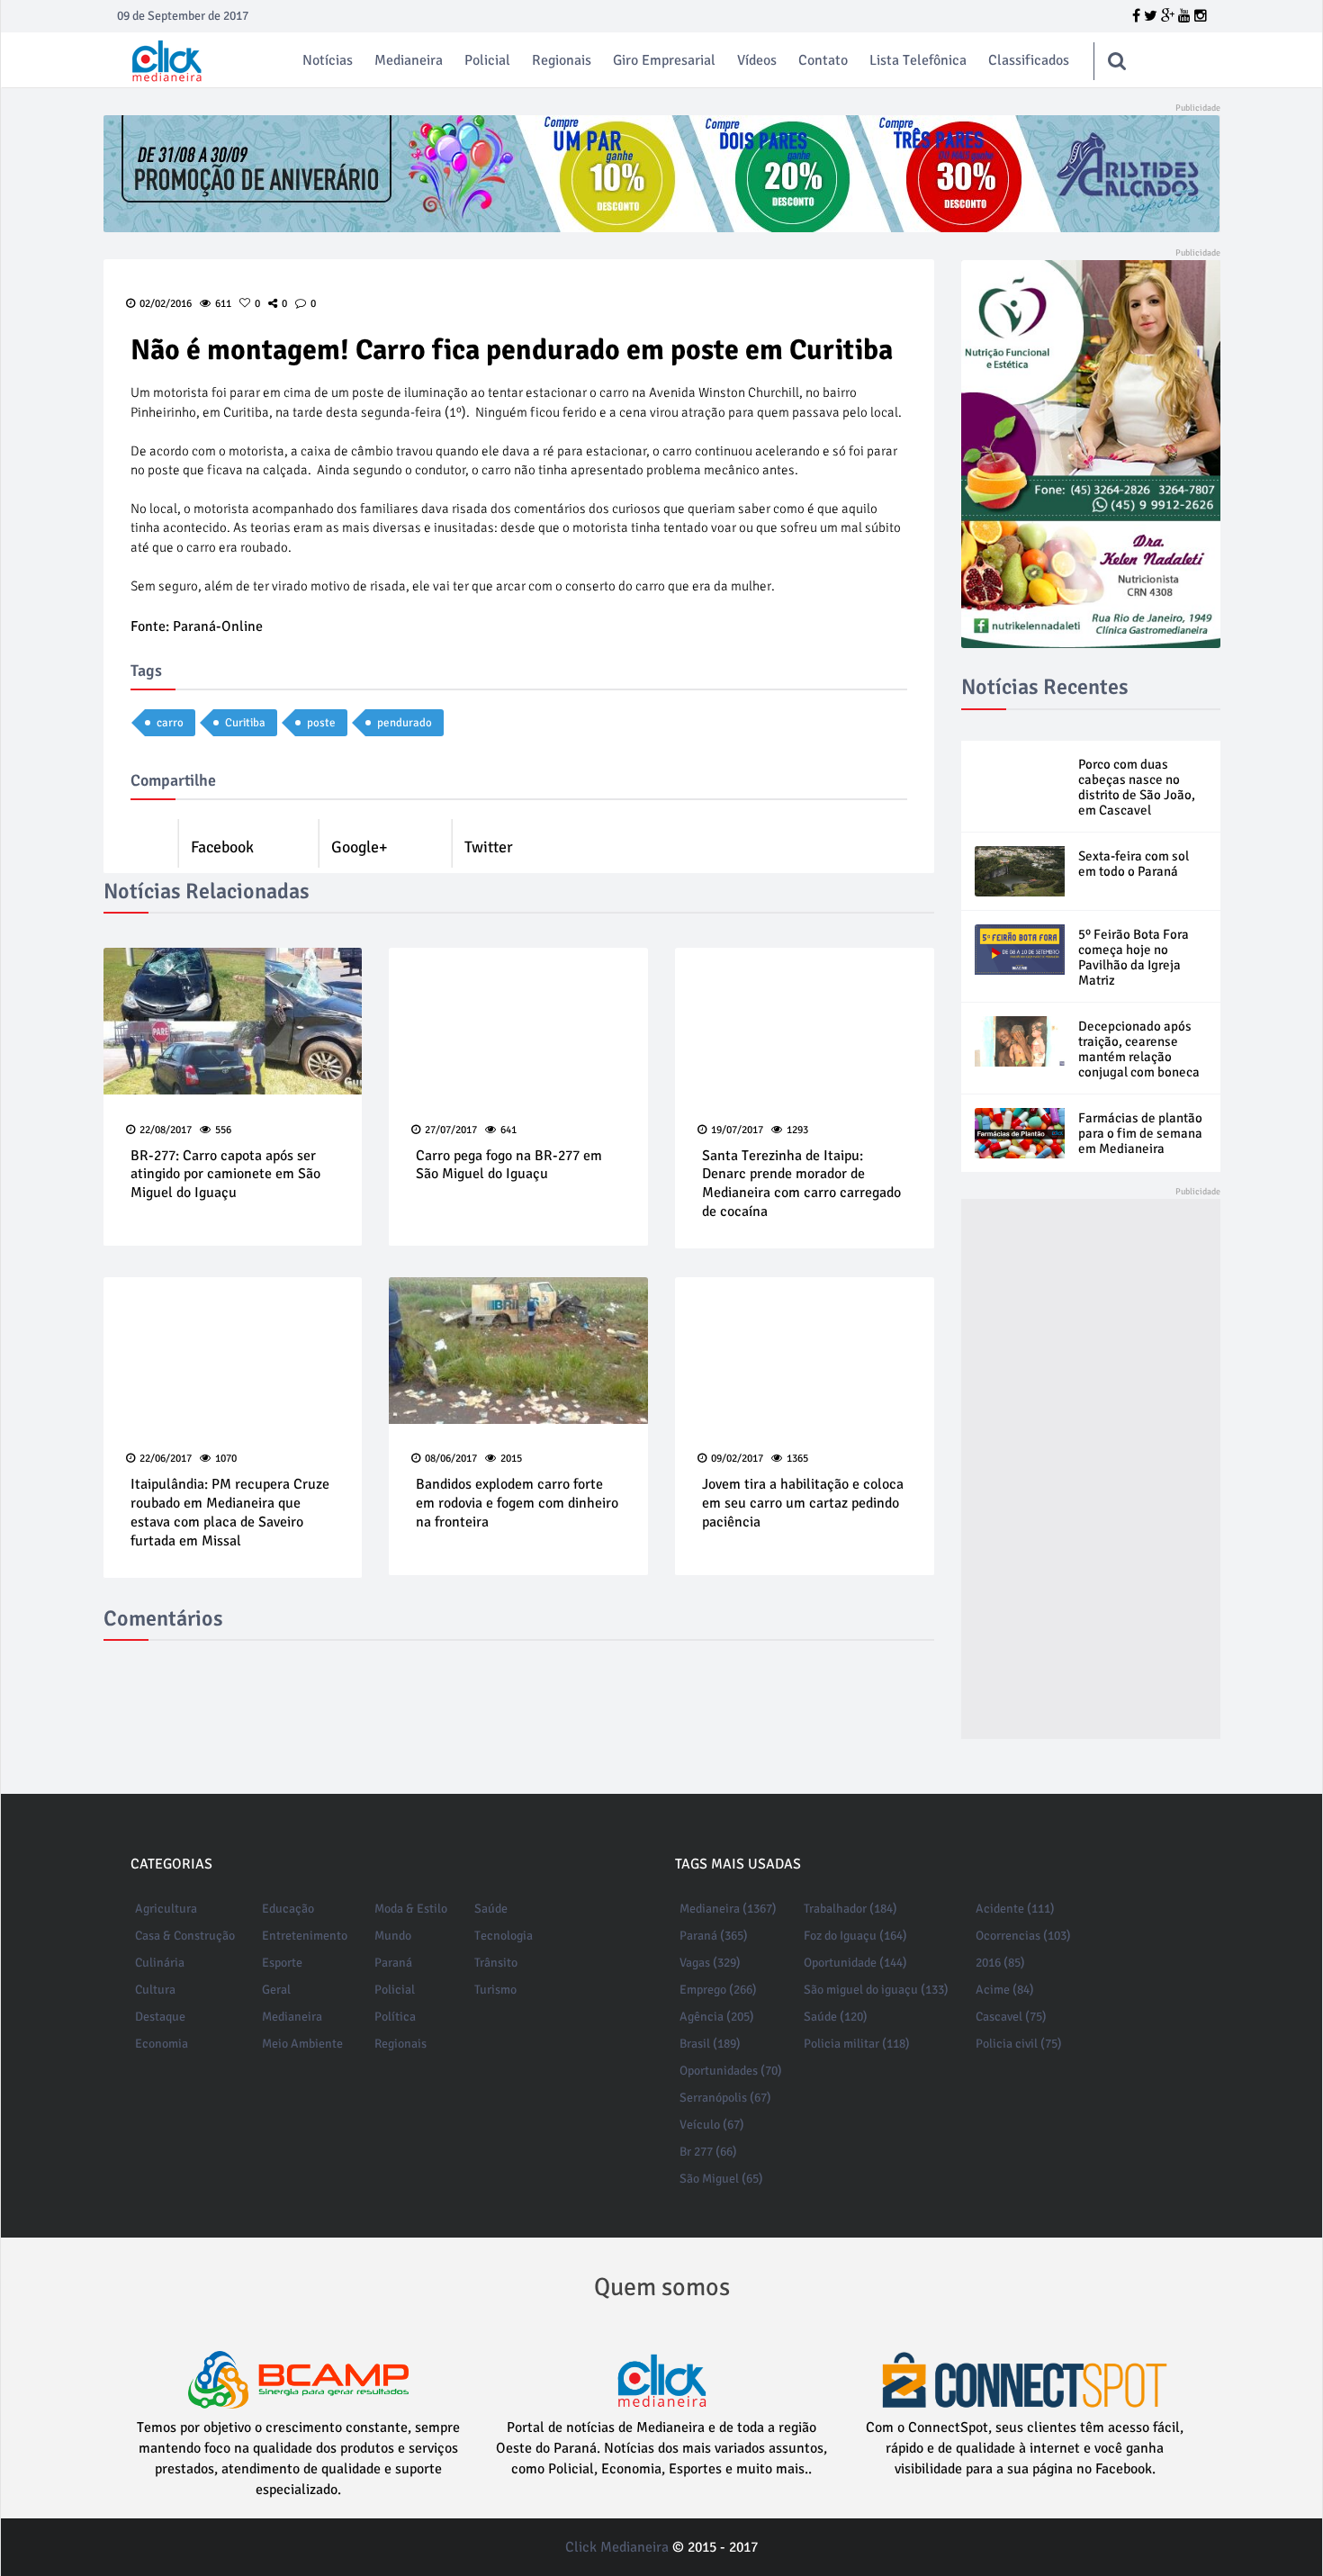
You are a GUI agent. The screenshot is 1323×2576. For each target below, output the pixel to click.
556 (223, 1130)
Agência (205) (717, 2017)
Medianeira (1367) (728, 1909)
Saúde (491, 1909)
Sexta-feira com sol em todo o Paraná (1134, 864)
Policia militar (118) (857, 2044)
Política (395, 2017)
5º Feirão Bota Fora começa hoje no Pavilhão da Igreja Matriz (1134, 957)
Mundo (393, 1936)
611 (223, 304)
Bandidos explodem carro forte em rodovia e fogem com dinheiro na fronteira (517, 1503)
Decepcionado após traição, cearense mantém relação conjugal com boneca (1139, 1049)
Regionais (562, 60)
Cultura (155, 1990)
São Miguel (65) (721, 2179)
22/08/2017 (166, 1130)
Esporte (282, 1963)
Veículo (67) (712, 2125)
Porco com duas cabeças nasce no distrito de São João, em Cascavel (1137, 787)
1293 (797, 1130)
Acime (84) (1005, 1990)
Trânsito (496, 1963)
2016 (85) (1000, 1963)
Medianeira (409, 60)
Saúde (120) (836, 2017)
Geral (276, 1990)
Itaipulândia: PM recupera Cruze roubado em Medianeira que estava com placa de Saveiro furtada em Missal (230, 1512)
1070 (226, 1459)
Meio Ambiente (302, 2044)
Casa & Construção (185, 1936)
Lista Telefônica (918, 60)
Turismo (495, 1990)
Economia (162, 2044)
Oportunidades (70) (731, 2071)
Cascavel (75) (1011, 2017)
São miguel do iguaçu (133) (876, 1990)
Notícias (328, 60)
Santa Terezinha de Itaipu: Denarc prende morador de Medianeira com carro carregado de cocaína (801, 1184)
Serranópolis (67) (725, 2098)
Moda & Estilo (411, 1909)
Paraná (393, 1963)
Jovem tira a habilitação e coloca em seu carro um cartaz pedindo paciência (803, 1503)
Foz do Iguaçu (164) (855, 1936)
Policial (487, 60)
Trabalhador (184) (850, 1909)
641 (508, 1130)
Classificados (1029, 60)
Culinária (160, 1963)
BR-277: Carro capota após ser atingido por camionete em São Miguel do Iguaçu (225, 1175)
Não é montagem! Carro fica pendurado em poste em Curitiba (512, 350)
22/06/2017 (166, 1459)
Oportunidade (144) (855, 1963)
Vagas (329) (710, 1963)
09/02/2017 (737, 1459)
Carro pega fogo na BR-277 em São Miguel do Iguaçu (509, 1165)
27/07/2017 (451, 1130)
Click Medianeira (617, 2547)
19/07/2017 (737, 1130)
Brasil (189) (710, 2044)
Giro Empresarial (664, 60)
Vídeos (757, 60)
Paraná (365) (714, 1936)
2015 (511, 1459)
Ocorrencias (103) (1023, 1936)
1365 (797, 1459)
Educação (288, 1909)
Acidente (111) (1015, 1909)
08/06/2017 (451, 1459)
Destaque (160, 2017)
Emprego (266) (718, 1990)
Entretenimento (305, 1936)
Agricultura (166, 1909)
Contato (823, 60)
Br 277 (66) (708, 2152)
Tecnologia (504, 1936)
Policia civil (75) (1019, 2044)
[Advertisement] (1091, 1469)
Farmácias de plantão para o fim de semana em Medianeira (1140, 1133)
